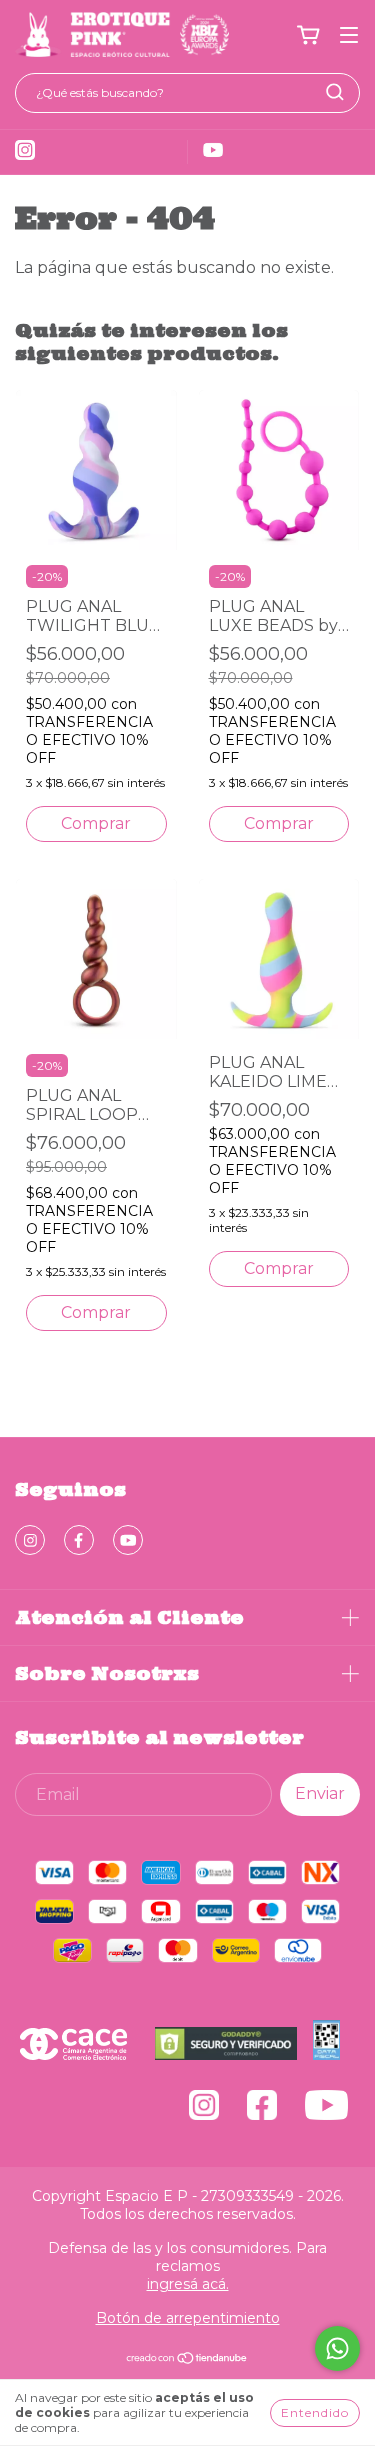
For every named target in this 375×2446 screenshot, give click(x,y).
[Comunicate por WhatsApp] (337, 2348)
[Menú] (349, 35)
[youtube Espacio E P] (128, 1540)
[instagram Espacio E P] (30, 1540)
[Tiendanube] (187, 2360)
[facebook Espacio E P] (79, 1540)
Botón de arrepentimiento (188, 2318)
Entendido (315, 2412)
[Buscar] (335, 92)
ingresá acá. (188, 2284)
